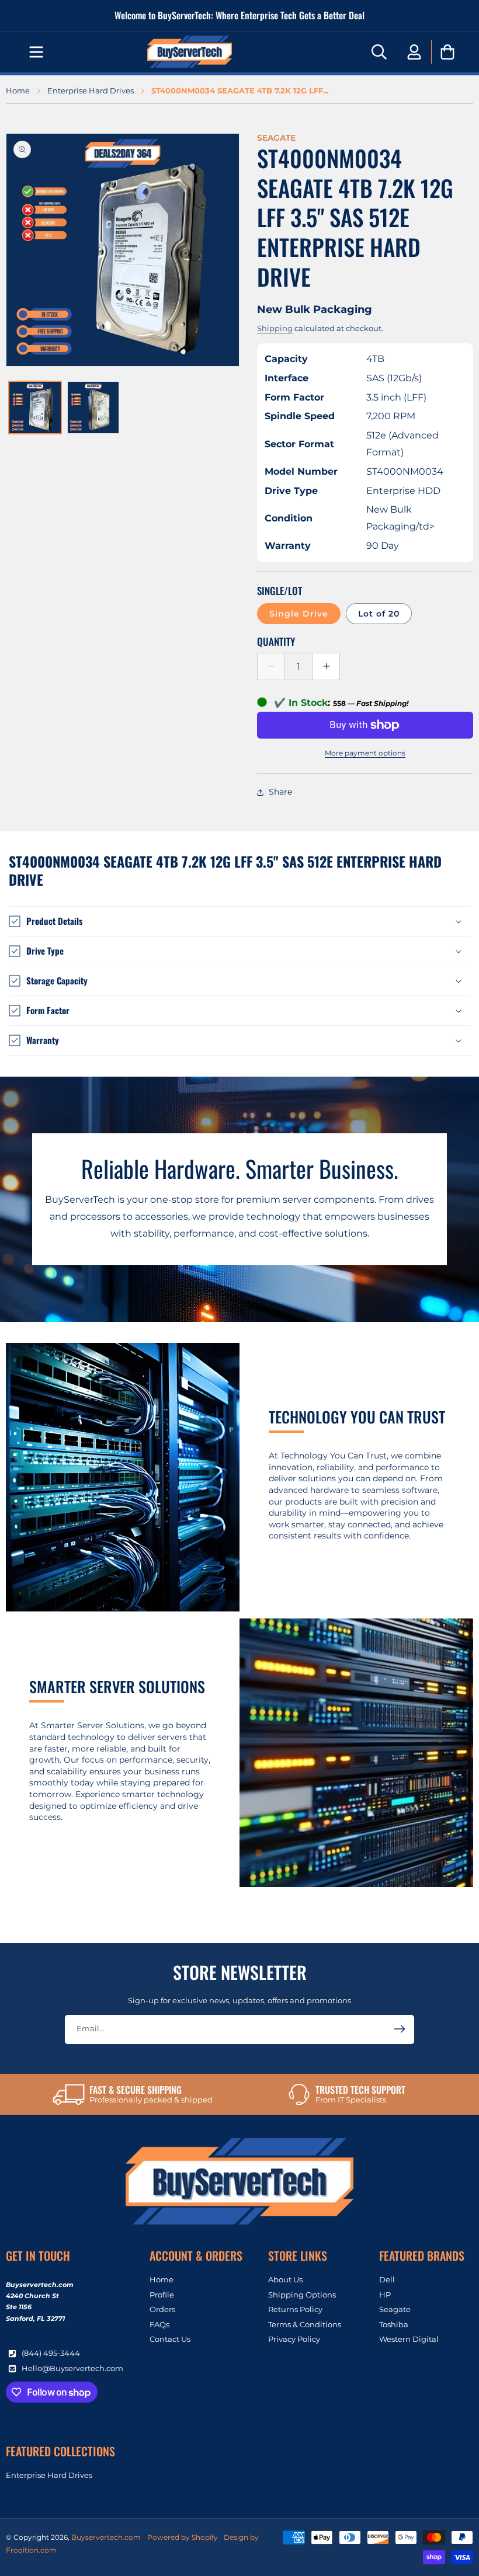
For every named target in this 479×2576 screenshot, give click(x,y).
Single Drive (299, 614)
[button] (36, 52)
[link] (133, 2094)
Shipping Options (302, 2295)
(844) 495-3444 (51, 2353)
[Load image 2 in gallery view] (93, 408)
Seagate (395, 2309)
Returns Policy (295, 2309)
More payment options (365, 753)
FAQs (159, 2324)
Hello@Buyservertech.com (72, 2368)
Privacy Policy (294, 2339)
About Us (285, 2280)
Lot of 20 (379, 614)
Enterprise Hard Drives (91, 91)
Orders (162, 2309)
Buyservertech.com (106, 2537)
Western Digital (409, 2339)
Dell (387, 2280)
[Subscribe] (400, 2029)
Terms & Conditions (305, 2324)
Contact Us (170, 2339)
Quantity (276, 641)
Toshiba (394, 2324)
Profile (162, 2295)
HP (385, 2295)
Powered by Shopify (183, 2537)
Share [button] (280, 792)
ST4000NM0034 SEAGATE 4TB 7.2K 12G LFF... (240, 91)
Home (18, 91)
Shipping (275, 328)
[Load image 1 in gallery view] (35, 408)
